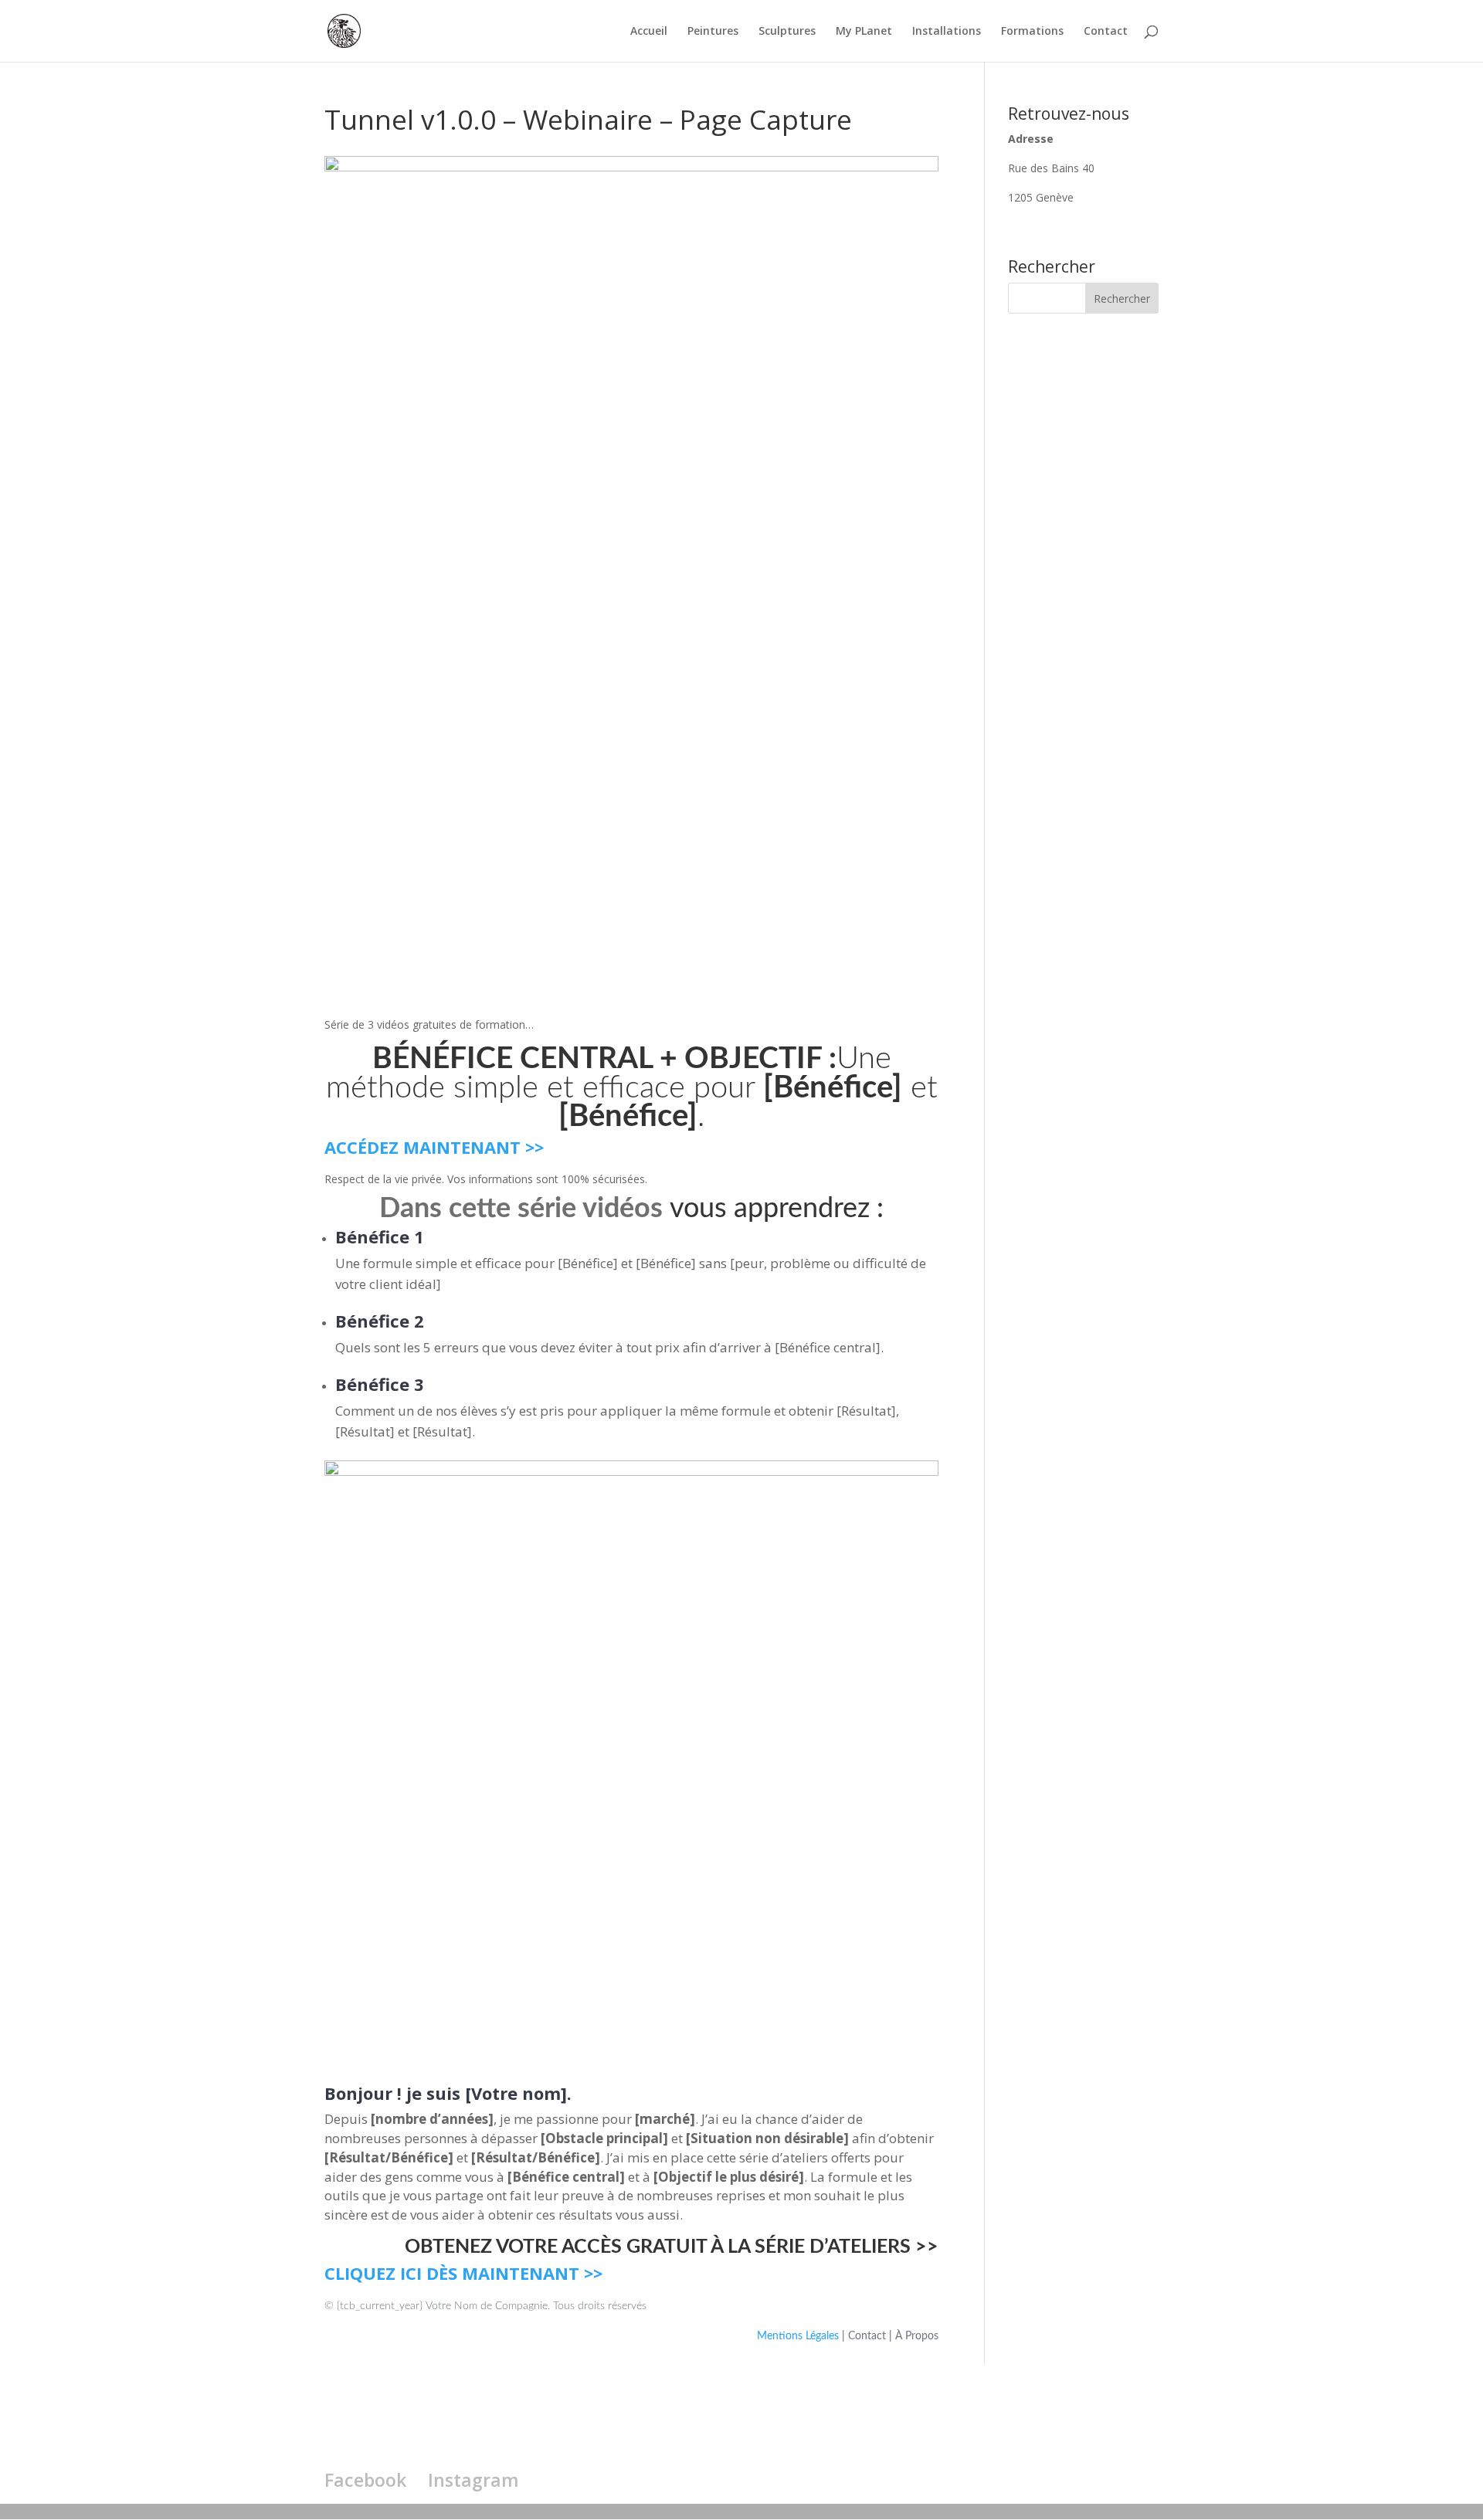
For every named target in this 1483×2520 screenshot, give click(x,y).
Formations (1032, 32)
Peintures (713, 32)
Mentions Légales (799, 2336)
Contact (1106, 32)
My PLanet (864, 32)
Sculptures (787, 32)
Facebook (365, 2480)
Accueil (649, 32)
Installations (947, 32)
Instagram (473, 2480)
